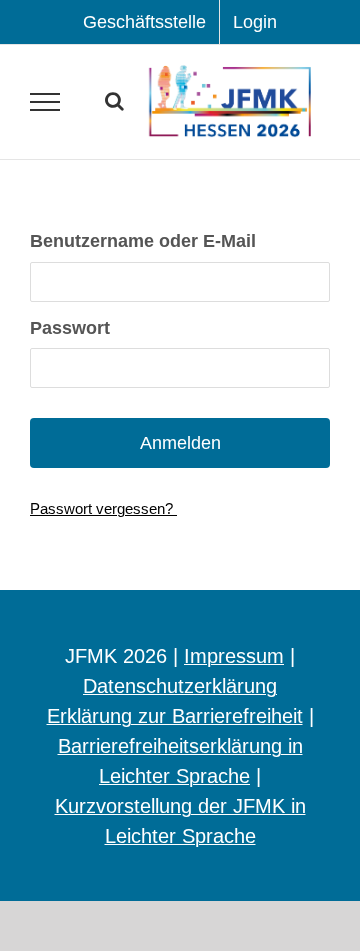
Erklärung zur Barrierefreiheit (175, 716)
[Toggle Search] (114, 101)
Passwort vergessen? (103, 508)
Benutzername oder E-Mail (143, 241)
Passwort (70, 328)
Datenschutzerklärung (180, 686)
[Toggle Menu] (45, 102)
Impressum (234, 656)
